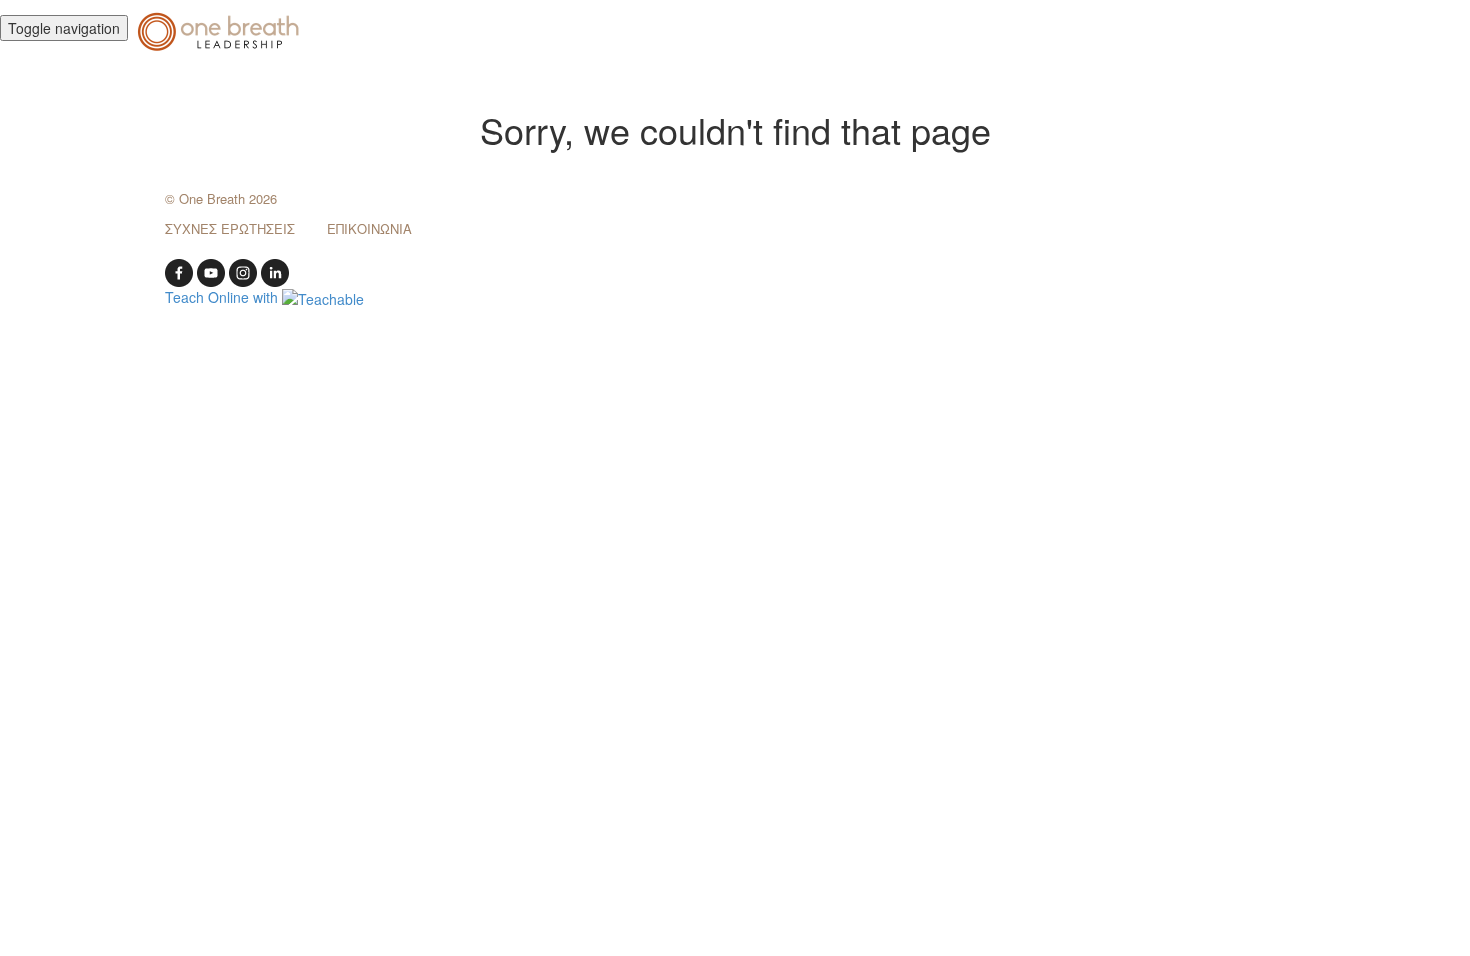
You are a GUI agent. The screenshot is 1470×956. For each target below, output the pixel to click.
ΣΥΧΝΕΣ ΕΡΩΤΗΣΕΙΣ (230, 228)
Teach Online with (223, 297)
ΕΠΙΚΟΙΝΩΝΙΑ (369, 228)
